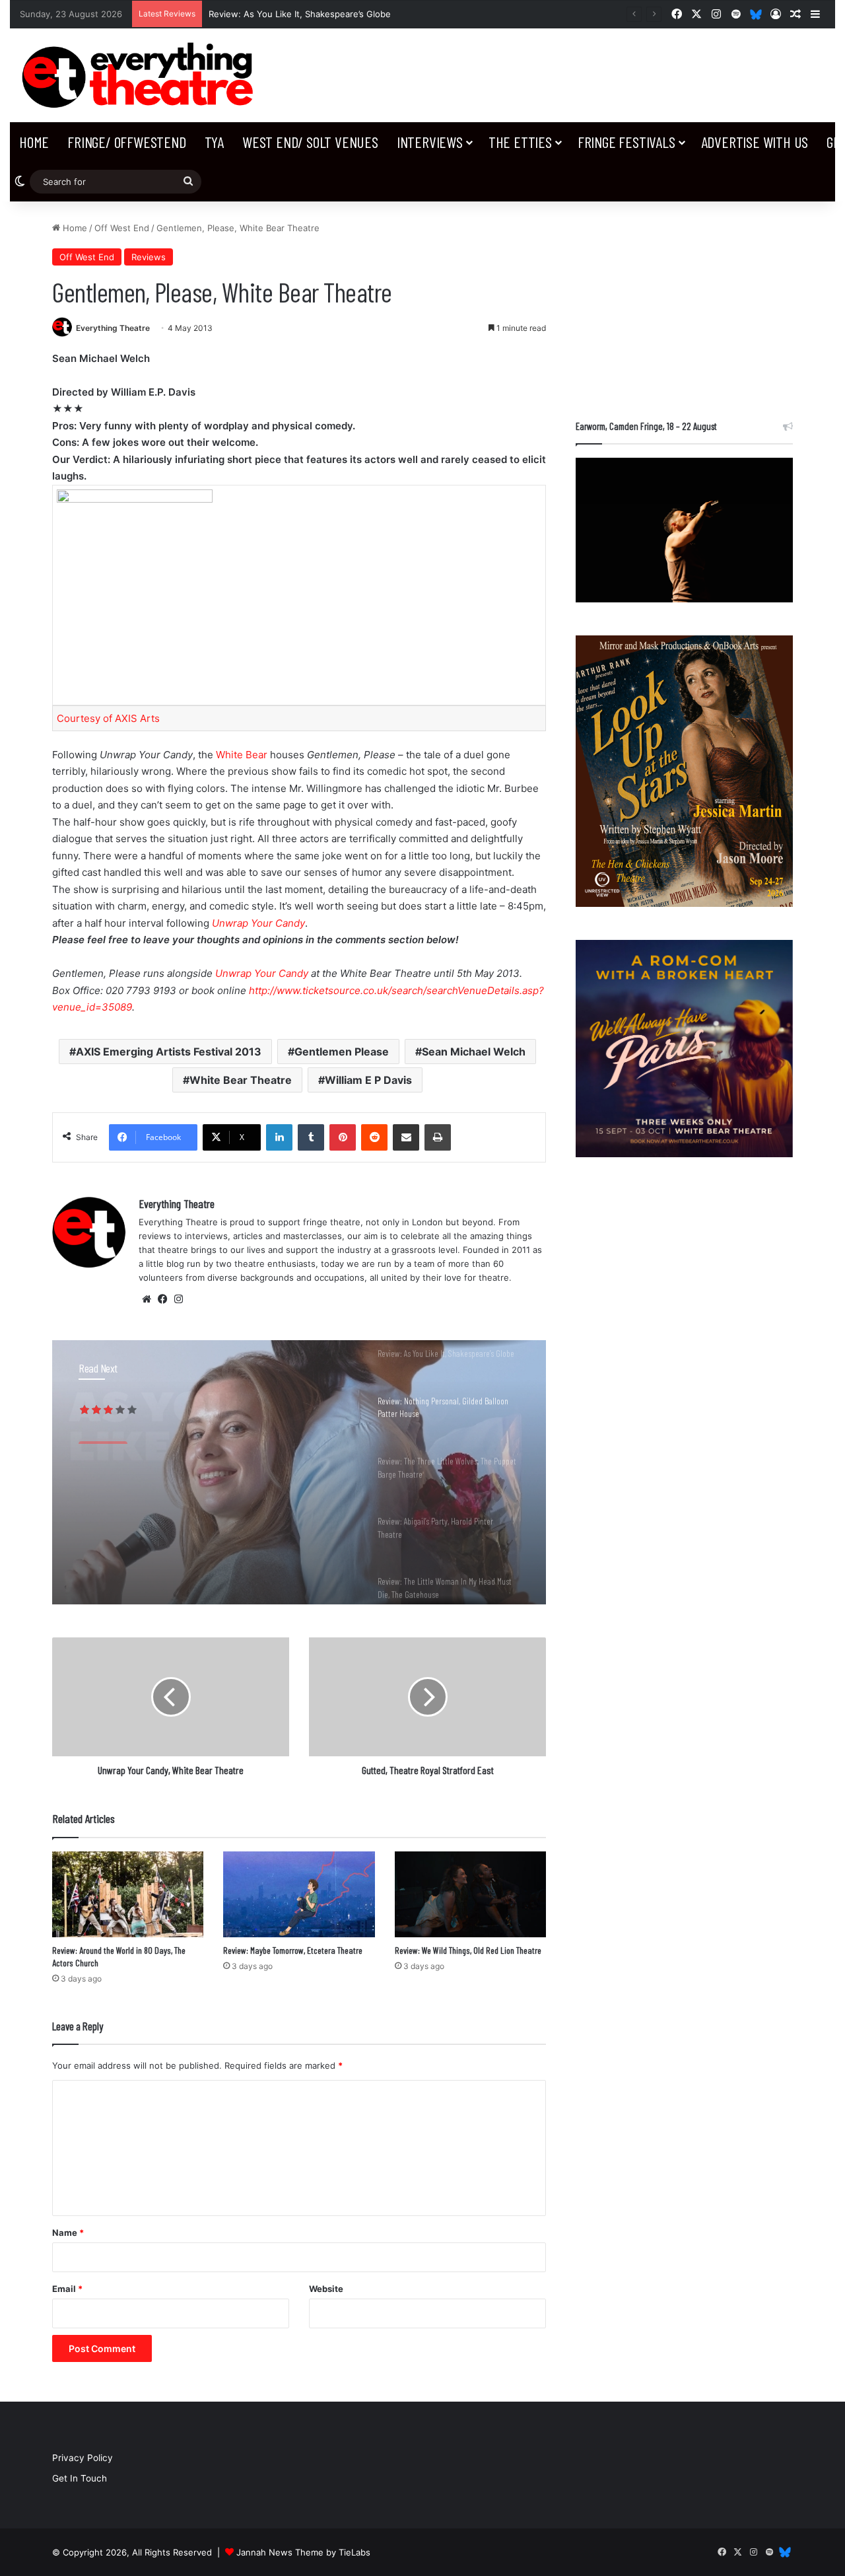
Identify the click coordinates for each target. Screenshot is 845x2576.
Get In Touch (80, 2478)
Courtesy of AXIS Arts (108, 718)
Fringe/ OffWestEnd (126, 142)
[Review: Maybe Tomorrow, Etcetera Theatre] (299, 1894)
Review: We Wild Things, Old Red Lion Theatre (468, 1950)
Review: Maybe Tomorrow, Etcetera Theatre (293, 1950)
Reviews (149, 257)
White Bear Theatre (241, 1080)
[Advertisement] (684, 304)
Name (68, 2233)
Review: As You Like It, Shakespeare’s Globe (300, 14)
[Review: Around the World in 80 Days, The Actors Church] (128, 1894)
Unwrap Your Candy (258, 923)
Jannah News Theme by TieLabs (303, 2552)
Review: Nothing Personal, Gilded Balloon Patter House (205, 1487)
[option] (299, 1472)
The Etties (520, 142)
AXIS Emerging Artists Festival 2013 (169, 1052)
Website (326, 2289)
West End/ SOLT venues (310, 142)
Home (34, 142)
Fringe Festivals (626, 142)
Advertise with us (755, 142)
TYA (214, 142)
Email (67, 2289)
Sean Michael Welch (474, 1052)
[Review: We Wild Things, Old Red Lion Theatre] (470, 1894)
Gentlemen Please (342, 1052)
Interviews (430, 142)
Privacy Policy (83, 2458)
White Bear (242, 755)
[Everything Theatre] (141, 75)
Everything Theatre (113, 328)
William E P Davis (368, 1080)
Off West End (122, 228)
